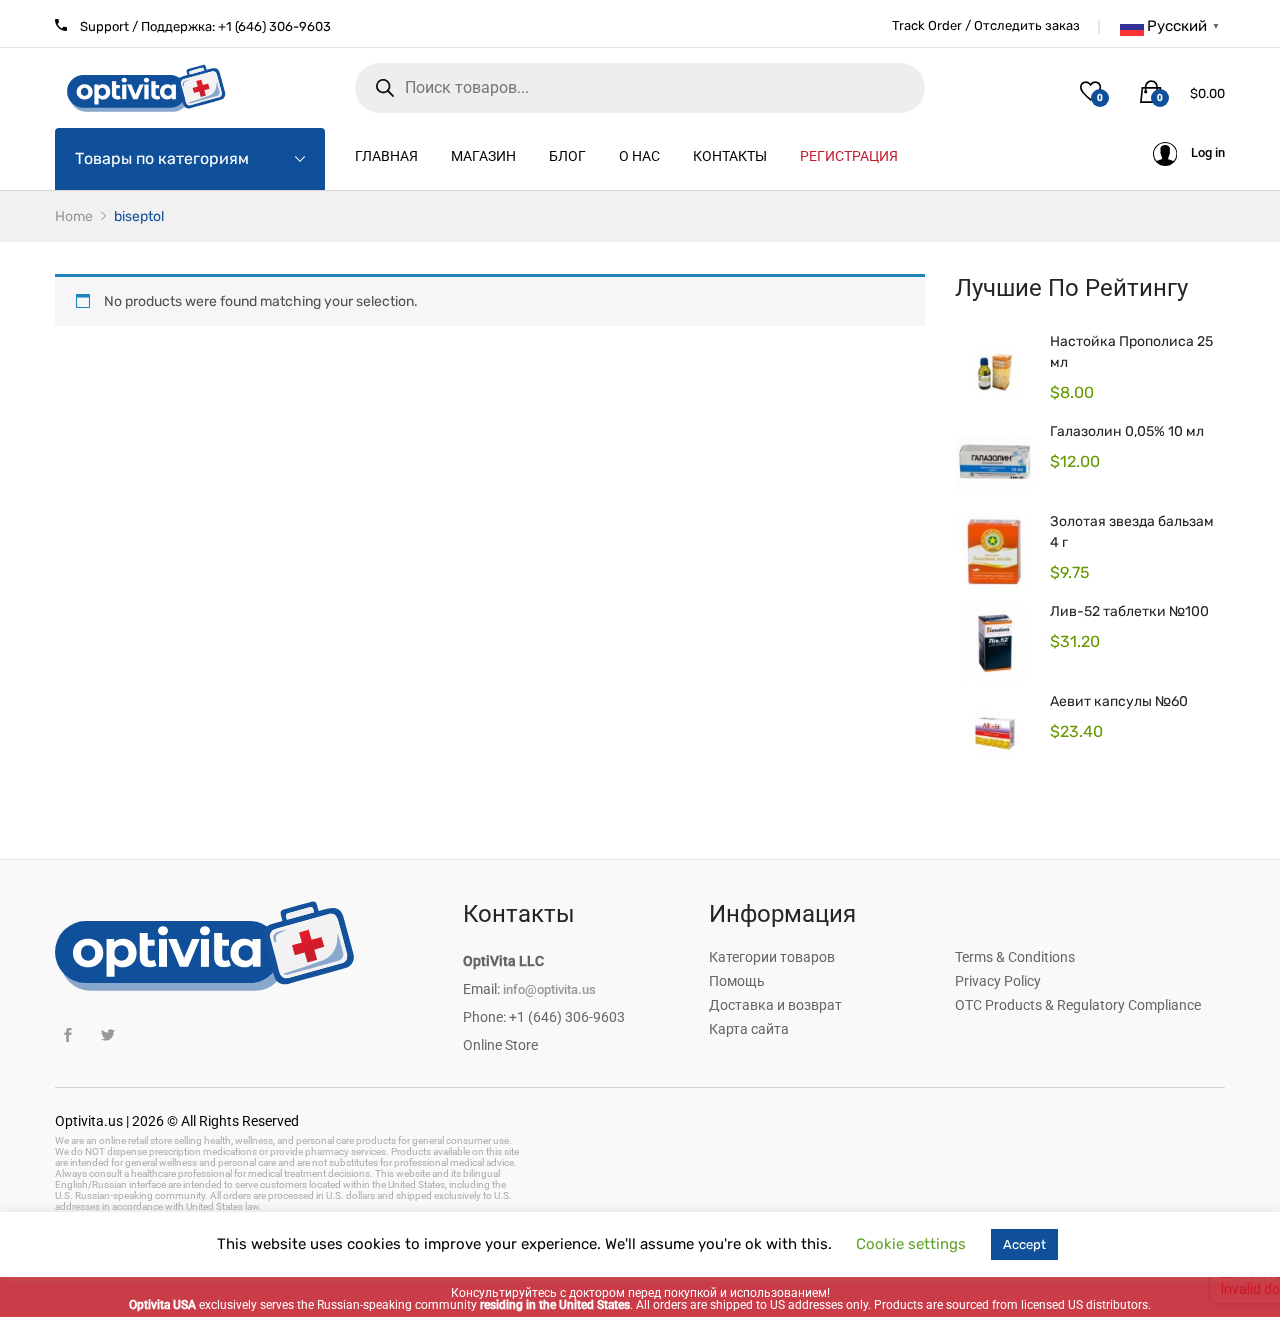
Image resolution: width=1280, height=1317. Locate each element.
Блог (567, 156)
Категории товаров (772, 957)
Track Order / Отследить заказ (986, 25)
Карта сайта (749, 1029)
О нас (639, 156)
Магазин (483, 156)
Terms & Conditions (1015, 957)
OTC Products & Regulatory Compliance (1078, 1005)
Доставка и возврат (775, 1005)
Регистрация (849, 156)
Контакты (730, 156)
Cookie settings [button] (911, 1244)
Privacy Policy (998, 981)
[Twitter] (107, 1035)
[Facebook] (67, 1035)
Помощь (737, 981)
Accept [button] (1024, 1244)
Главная (386, 156)
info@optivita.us (549, 989)
